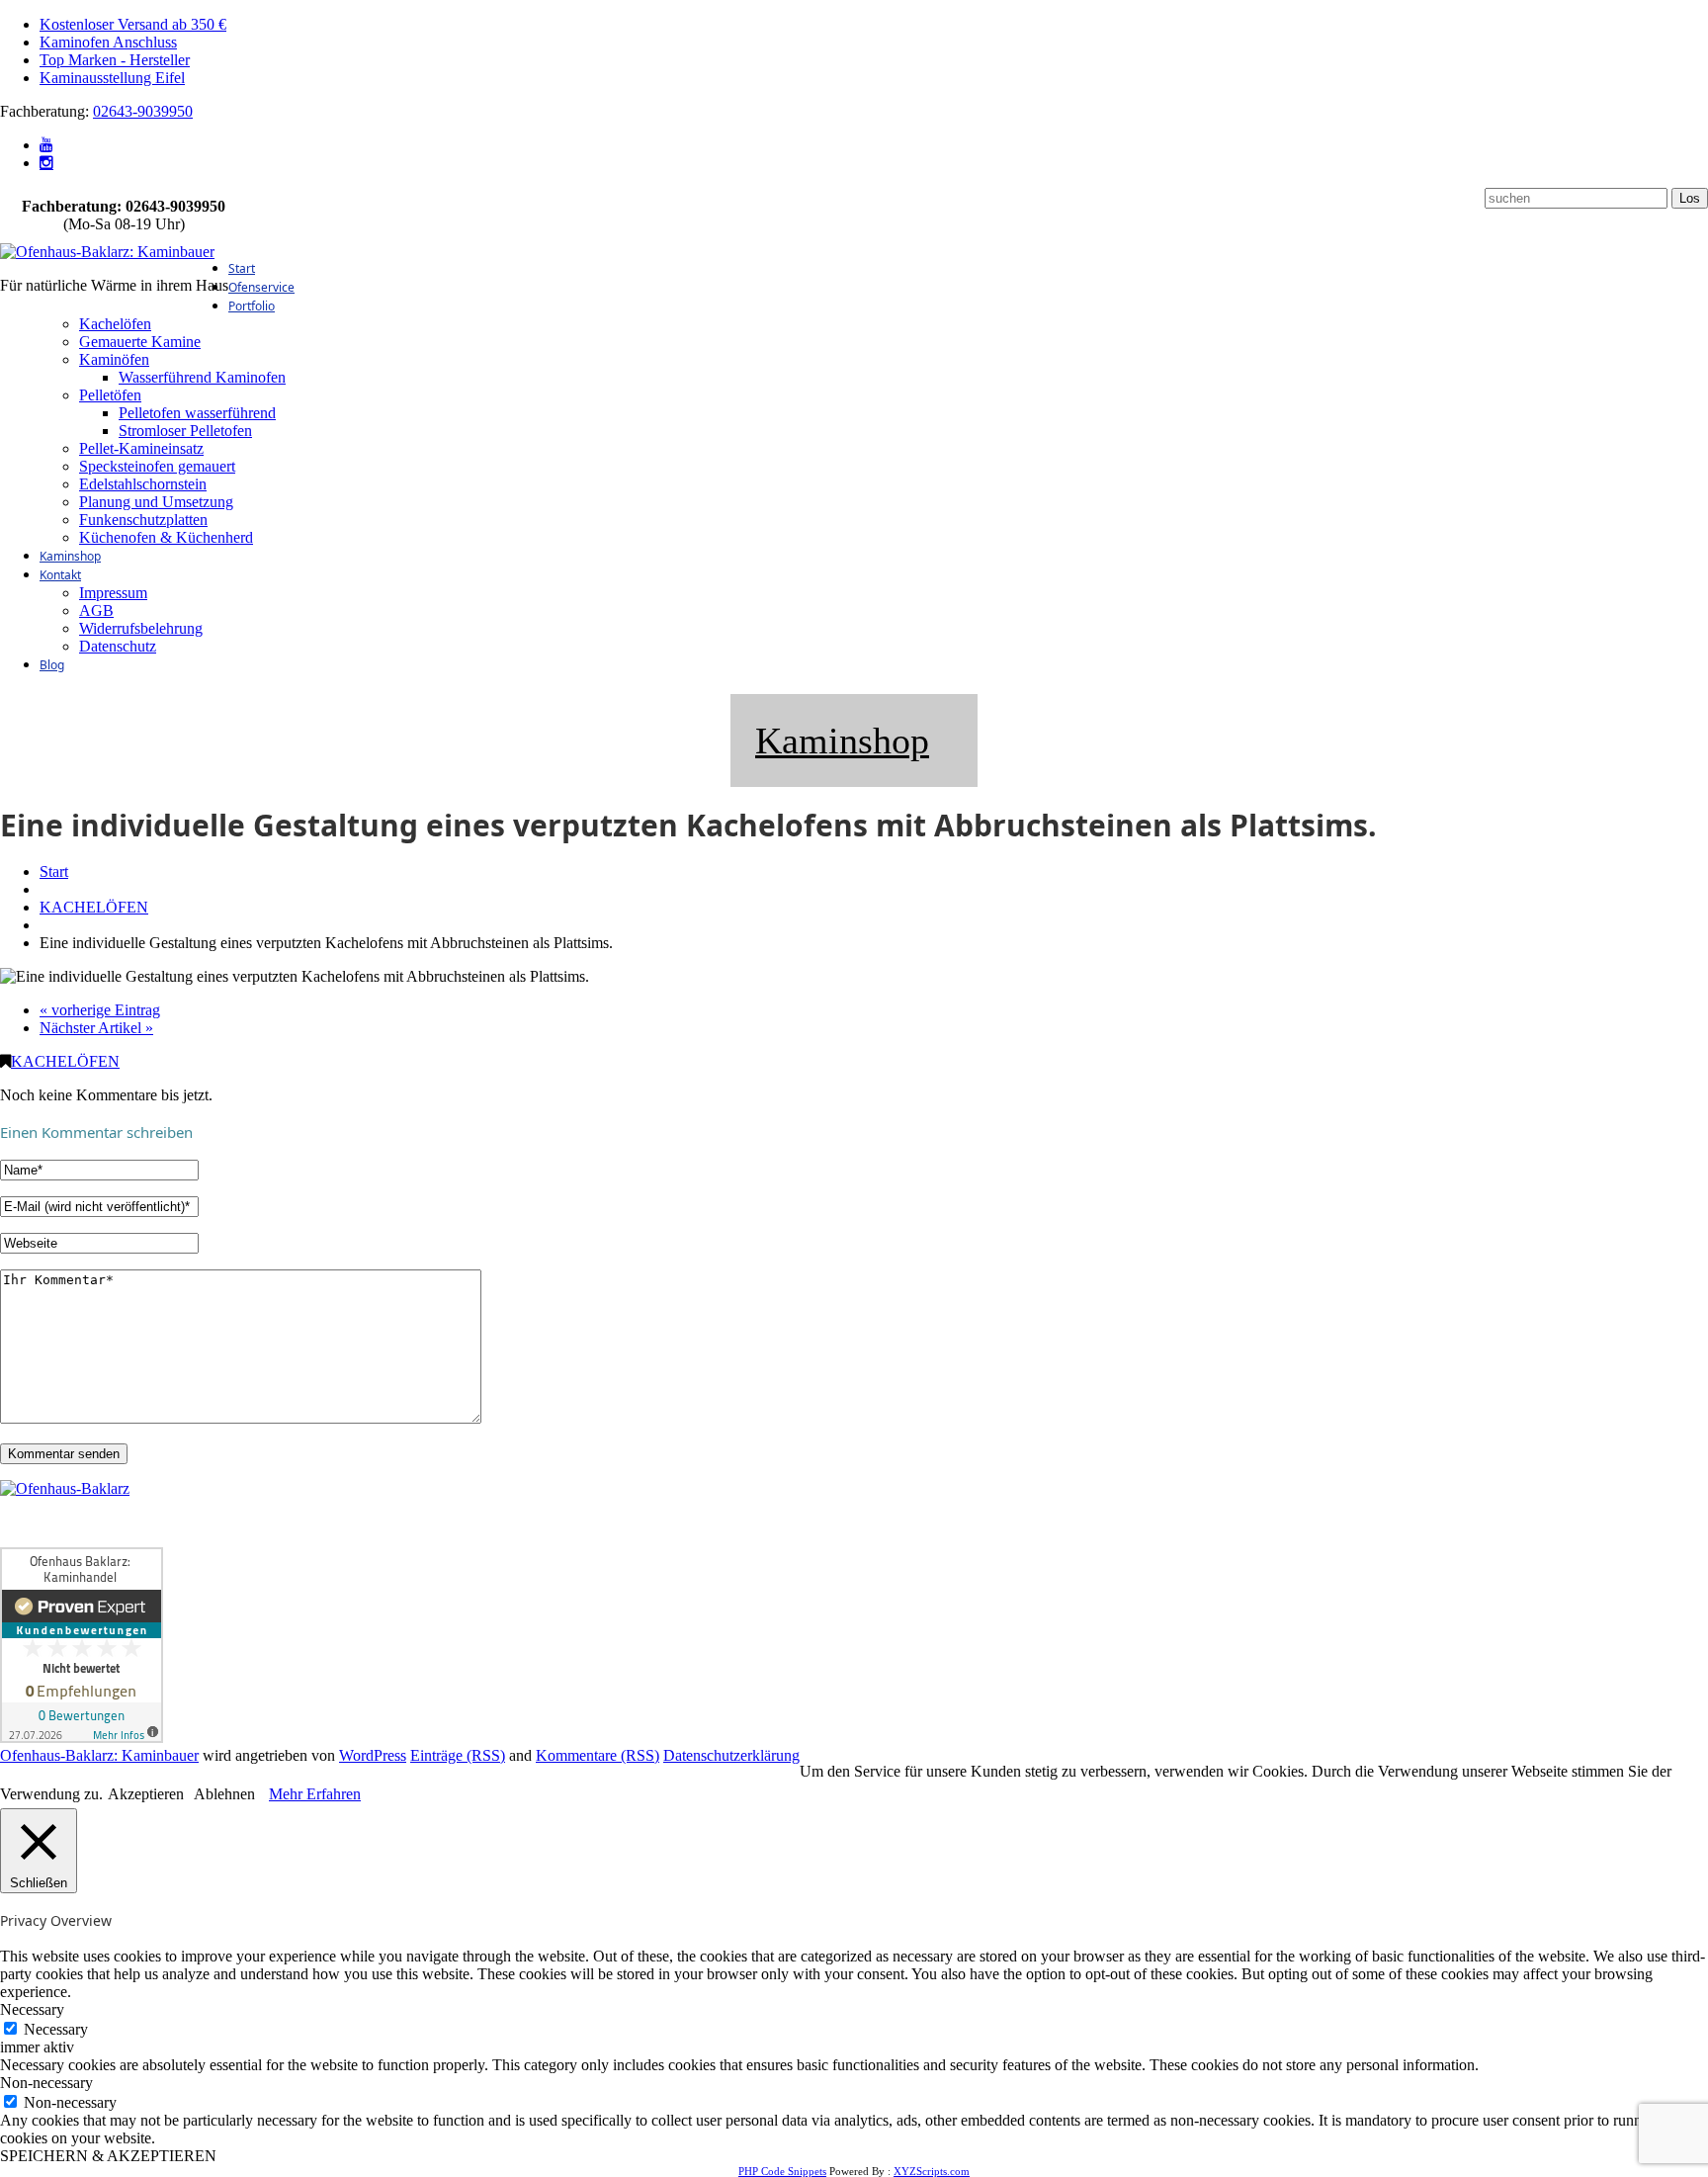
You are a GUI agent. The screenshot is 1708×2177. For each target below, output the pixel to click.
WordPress (373, 1755)
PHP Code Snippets (782, 2171)
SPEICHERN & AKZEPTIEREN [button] (108, 2156)
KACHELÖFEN (94, 907)
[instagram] (46, 163)
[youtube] (46, 145)
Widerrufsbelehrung (141, 628)
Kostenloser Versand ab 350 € (133, 24)
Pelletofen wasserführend (197, 413)
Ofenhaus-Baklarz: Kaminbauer (99, 1755)
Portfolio (252, 306)
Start (242, 268)
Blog (52, 665)
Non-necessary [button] (46, 2083)
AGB (96, 610)
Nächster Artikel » (96, 1028)
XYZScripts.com (932, 2171)
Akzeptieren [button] (146, 1794)
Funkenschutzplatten (143, 520)
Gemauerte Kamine (140, 342)
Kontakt (60, 575)
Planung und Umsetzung (156, 502)
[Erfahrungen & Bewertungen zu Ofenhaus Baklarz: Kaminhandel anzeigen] (82, 1738)
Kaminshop (70, 556)
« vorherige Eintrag (100, 1010)
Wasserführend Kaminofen (202, 377)
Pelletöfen (110, 395)
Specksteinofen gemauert (157, 466)
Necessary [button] (32, 2009)
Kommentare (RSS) (598, 1755)
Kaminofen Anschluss (108, 42)
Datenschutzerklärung (731, 1755)
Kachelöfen (115, 324)
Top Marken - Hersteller (115, 60)
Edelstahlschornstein (143, 484)
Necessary (56, 2029)
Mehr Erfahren (315, 1794)
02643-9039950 (143, 111)
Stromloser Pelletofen (185, 431)
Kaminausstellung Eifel (112, 78)
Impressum (113, 593)
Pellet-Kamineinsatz (141, 448)
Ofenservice (261, 287)
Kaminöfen (114, 359)
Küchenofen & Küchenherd (166, 537)
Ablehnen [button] (224, 1794)
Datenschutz (118, 646)
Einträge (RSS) (458, 1755)
